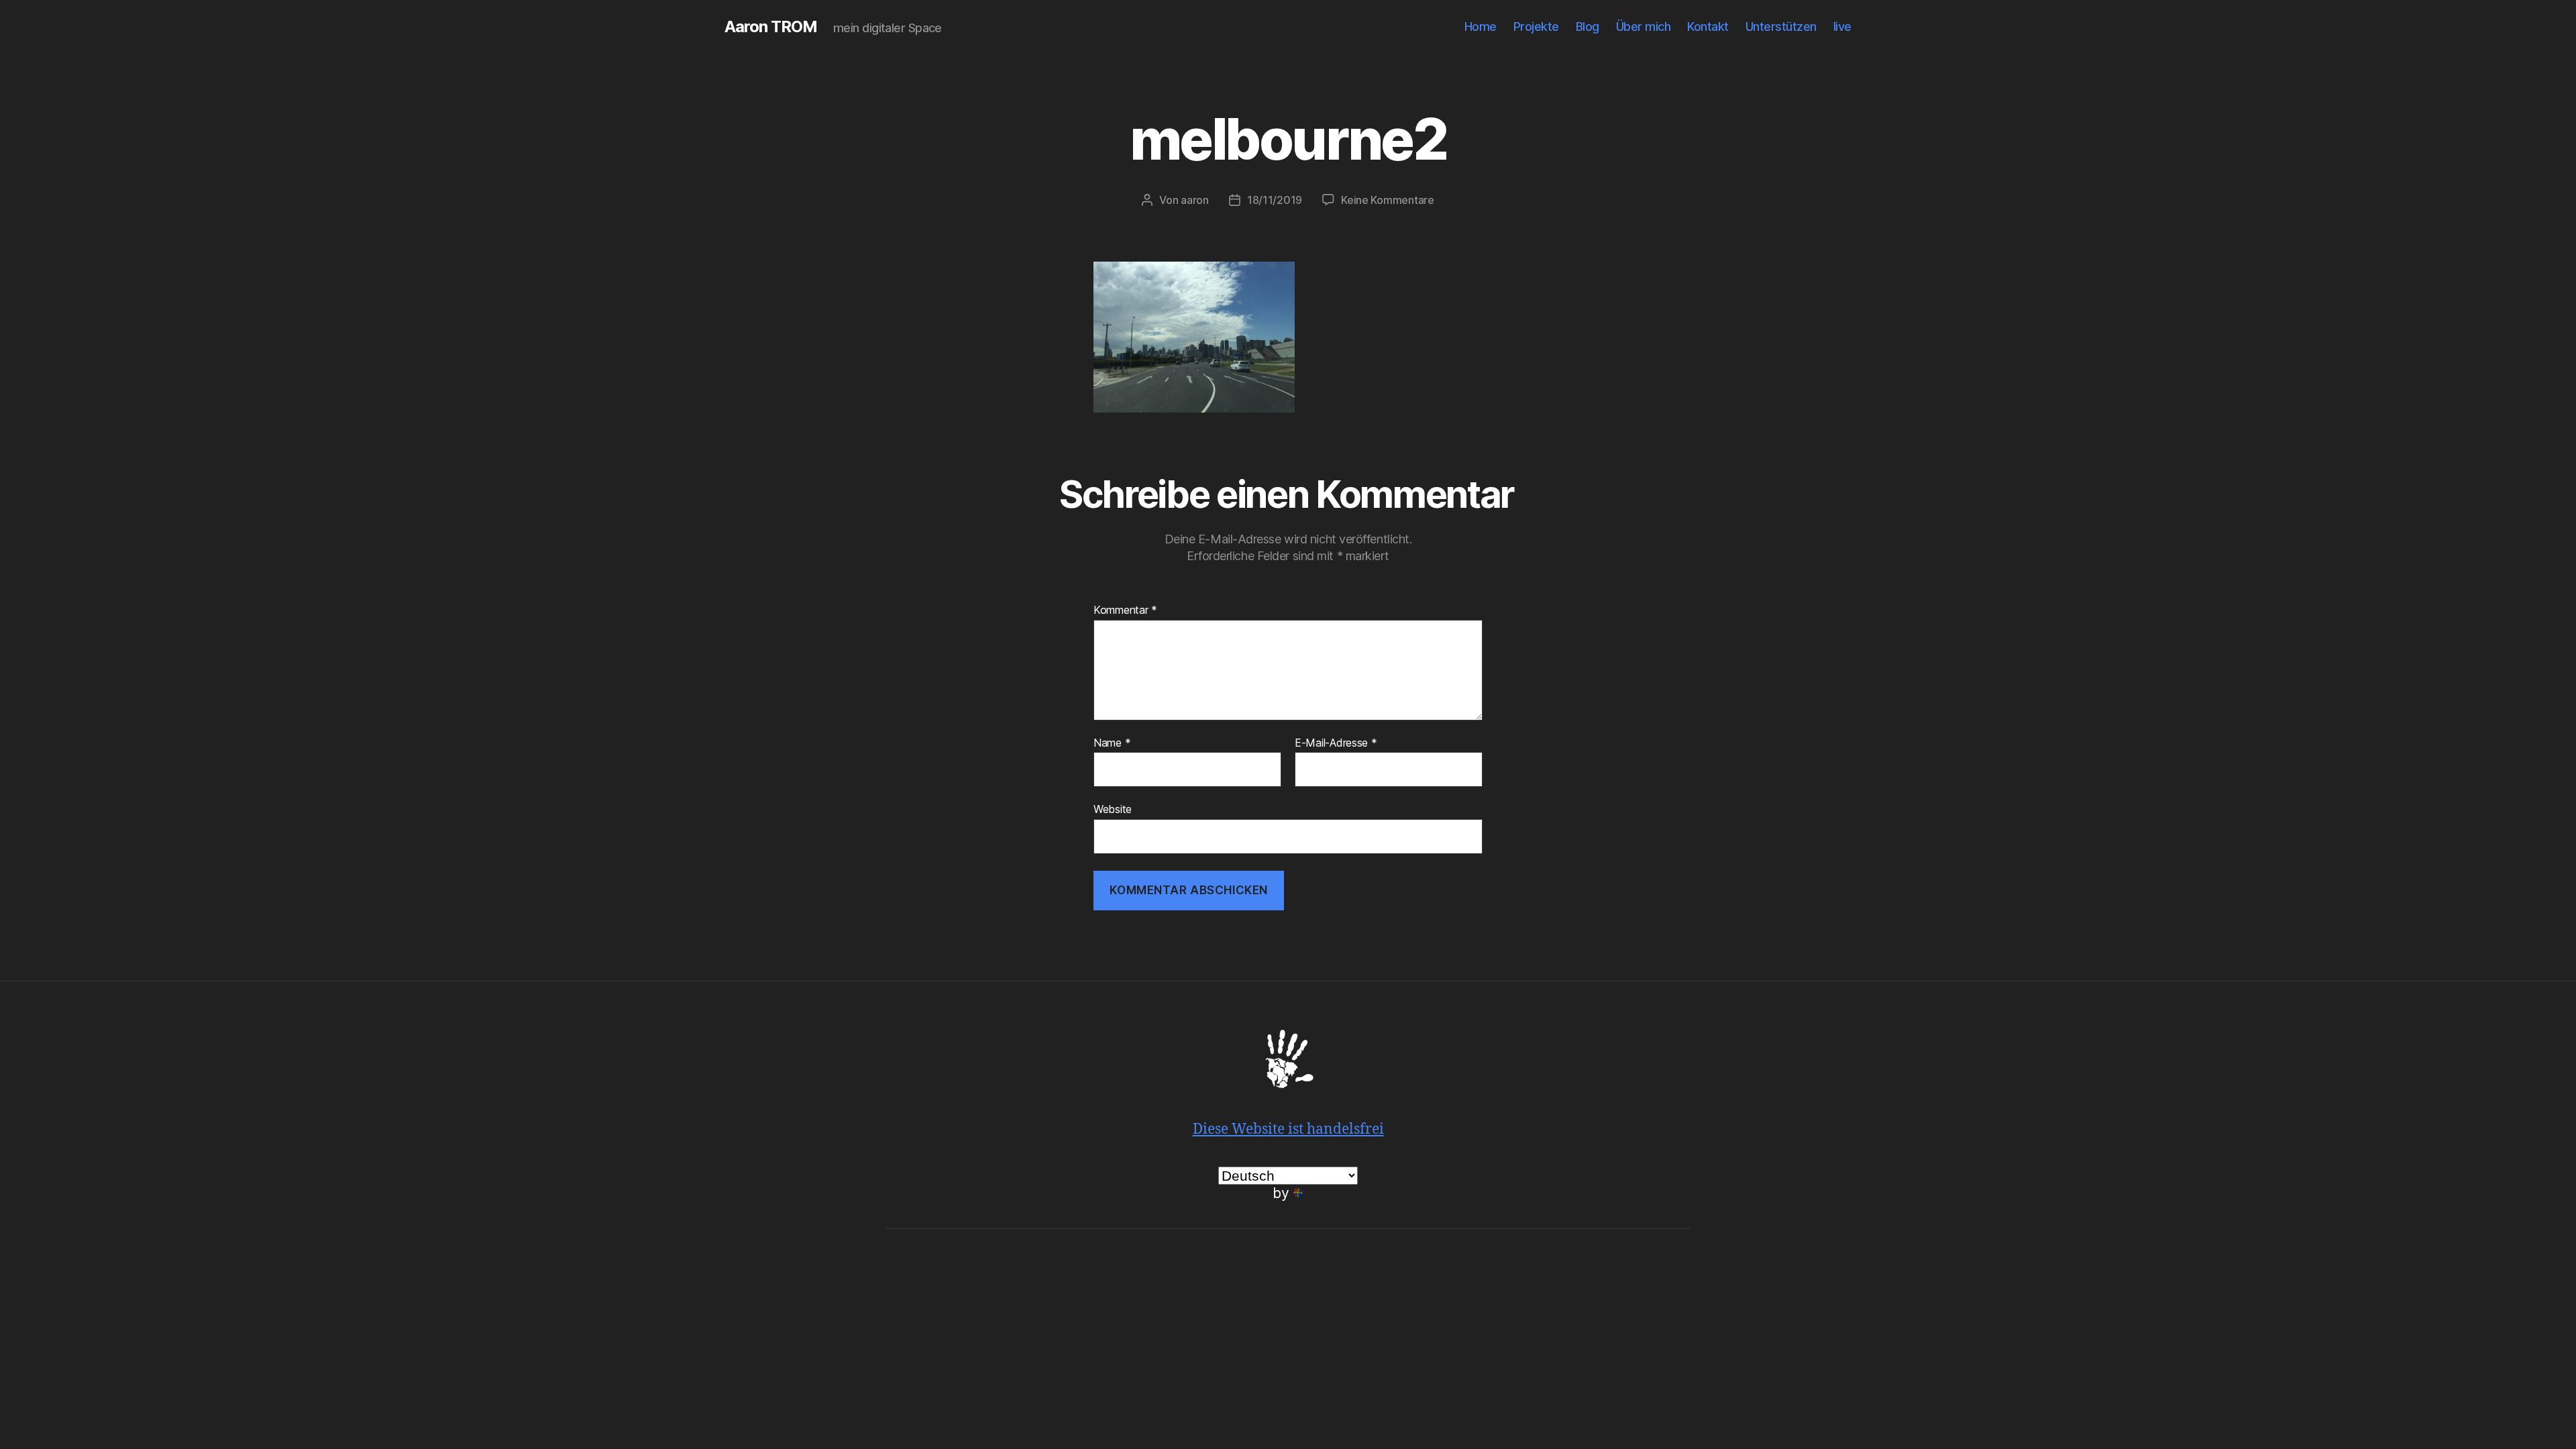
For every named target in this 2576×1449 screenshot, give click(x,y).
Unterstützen (1781, 26)
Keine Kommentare (1388, 200)
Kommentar (1125, 610)
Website (1113, 809)
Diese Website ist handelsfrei (1288, 1129)
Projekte (1536, 26)
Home (1481, 26)
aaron (1195, 200)
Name (1112, 743)
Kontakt (1708, 26)
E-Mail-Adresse (1336, 743)
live (1842, 26)
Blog (1588, 26)
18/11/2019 (1275, 200)
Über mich (1644, 26)
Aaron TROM (771, 27)
